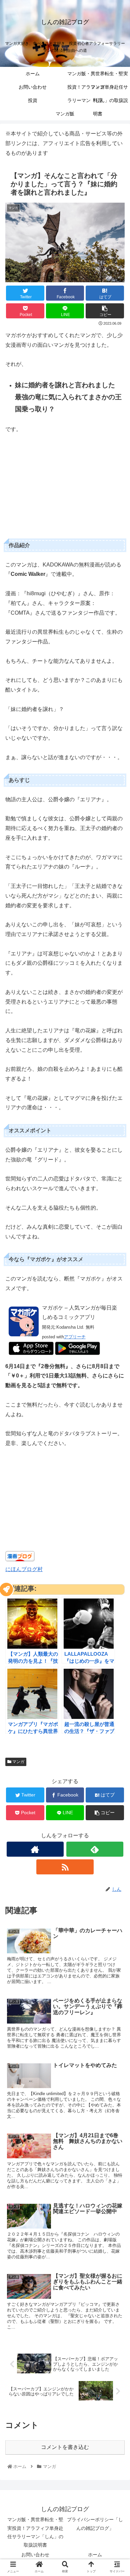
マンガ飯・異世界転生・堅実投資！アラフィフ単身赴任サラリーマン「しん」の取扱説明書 (35, 2532)
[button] (117, 1342)
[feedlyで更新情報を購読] (95, 1849)
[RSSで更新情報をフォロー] (65, 1867)
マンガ (18, 1762)
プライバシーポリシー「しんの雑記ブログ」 (95, 2524)
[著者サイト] (35, 1849)
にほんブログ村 (24, 1569)
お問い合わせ (35, 2555)
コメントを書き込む (65, 2447)
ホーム (95, 2555)
